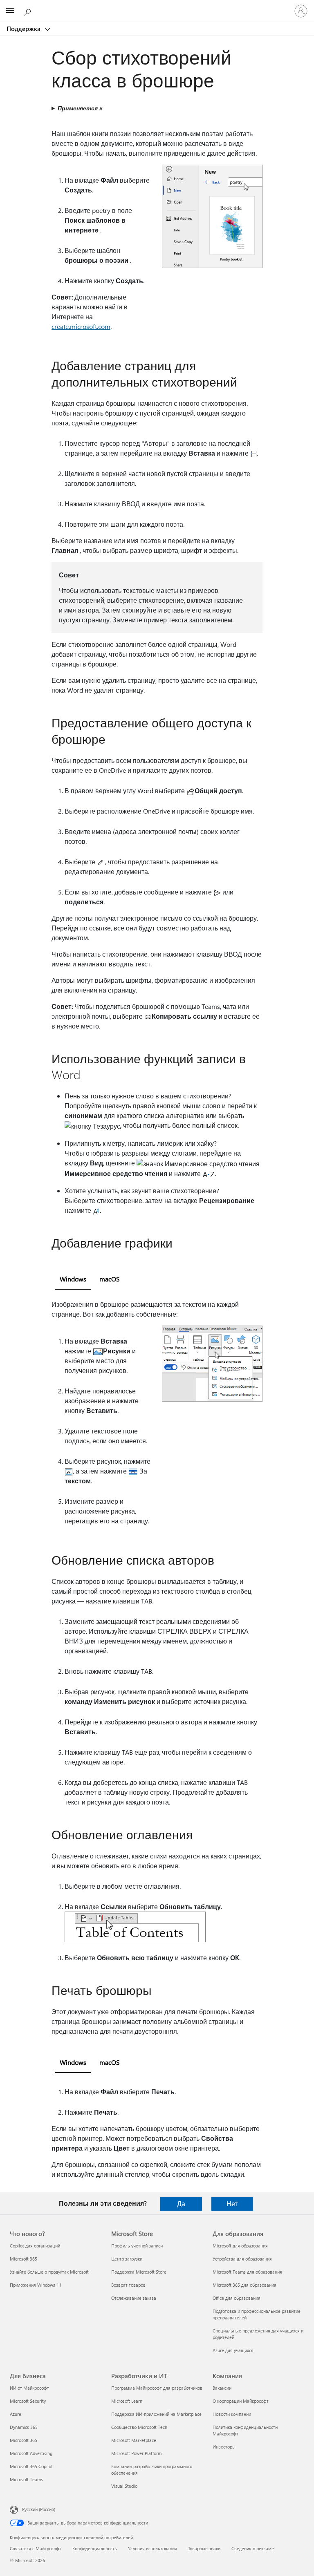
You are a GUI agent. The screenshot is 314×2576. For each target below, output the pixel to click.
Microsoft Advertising (31, 2453)
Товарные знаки (204, 2548)
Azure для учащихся (233, 2350)
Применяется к (80, 108)
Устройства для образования (242, 2259)
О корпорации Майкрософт (241, 2401)
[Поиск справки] (29, 11)
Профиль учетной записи (137, 2246)
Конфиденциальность (95, 2548)
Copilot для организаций (35, 2246)
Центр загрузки (127, 2259)
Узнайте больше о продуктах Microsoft (49, 2272)
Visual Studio (124, 2486)
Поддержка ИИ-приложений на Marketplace (156, 2414)
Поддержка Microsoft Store (139, 2272)
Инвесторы (224, 2447)
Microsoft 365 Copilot (31, 2466)
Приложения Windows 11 (36, 2285)
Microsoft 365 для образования (244, 2285)
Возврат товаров (128, 2285)
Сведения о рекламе (253, 2548)
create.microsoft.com (81, 326)
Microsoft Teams (26, 2479)
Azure (16, 2414)
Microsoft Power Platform (136, 2453)
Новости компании (232, 2414)
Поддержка (24, 29)
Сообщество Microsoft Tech (139, 2427)
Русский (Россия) (39, 2509)
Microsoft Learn (127, 2401)
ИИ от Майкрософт (29, 2388)
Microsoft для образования (240, 2246)
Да (181, 2204)
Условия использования (153, 2548)
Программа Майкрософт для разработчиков (157, 2388)
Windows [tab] (73, 1279)
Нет (232, 2204)
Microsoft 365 (24, 2259)
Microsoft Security (28, 2401)
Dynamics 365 (24, 2427)
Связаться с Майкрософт (36, 2548)
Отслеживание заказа (134, 2298)
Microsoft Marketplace (134, 2440)
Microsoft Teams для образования (247, 2272)
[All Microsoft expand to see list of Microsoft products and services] (10, 11)
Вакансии (222, 2388)
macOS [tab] (110, 1279)
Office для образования (237, 2298)
